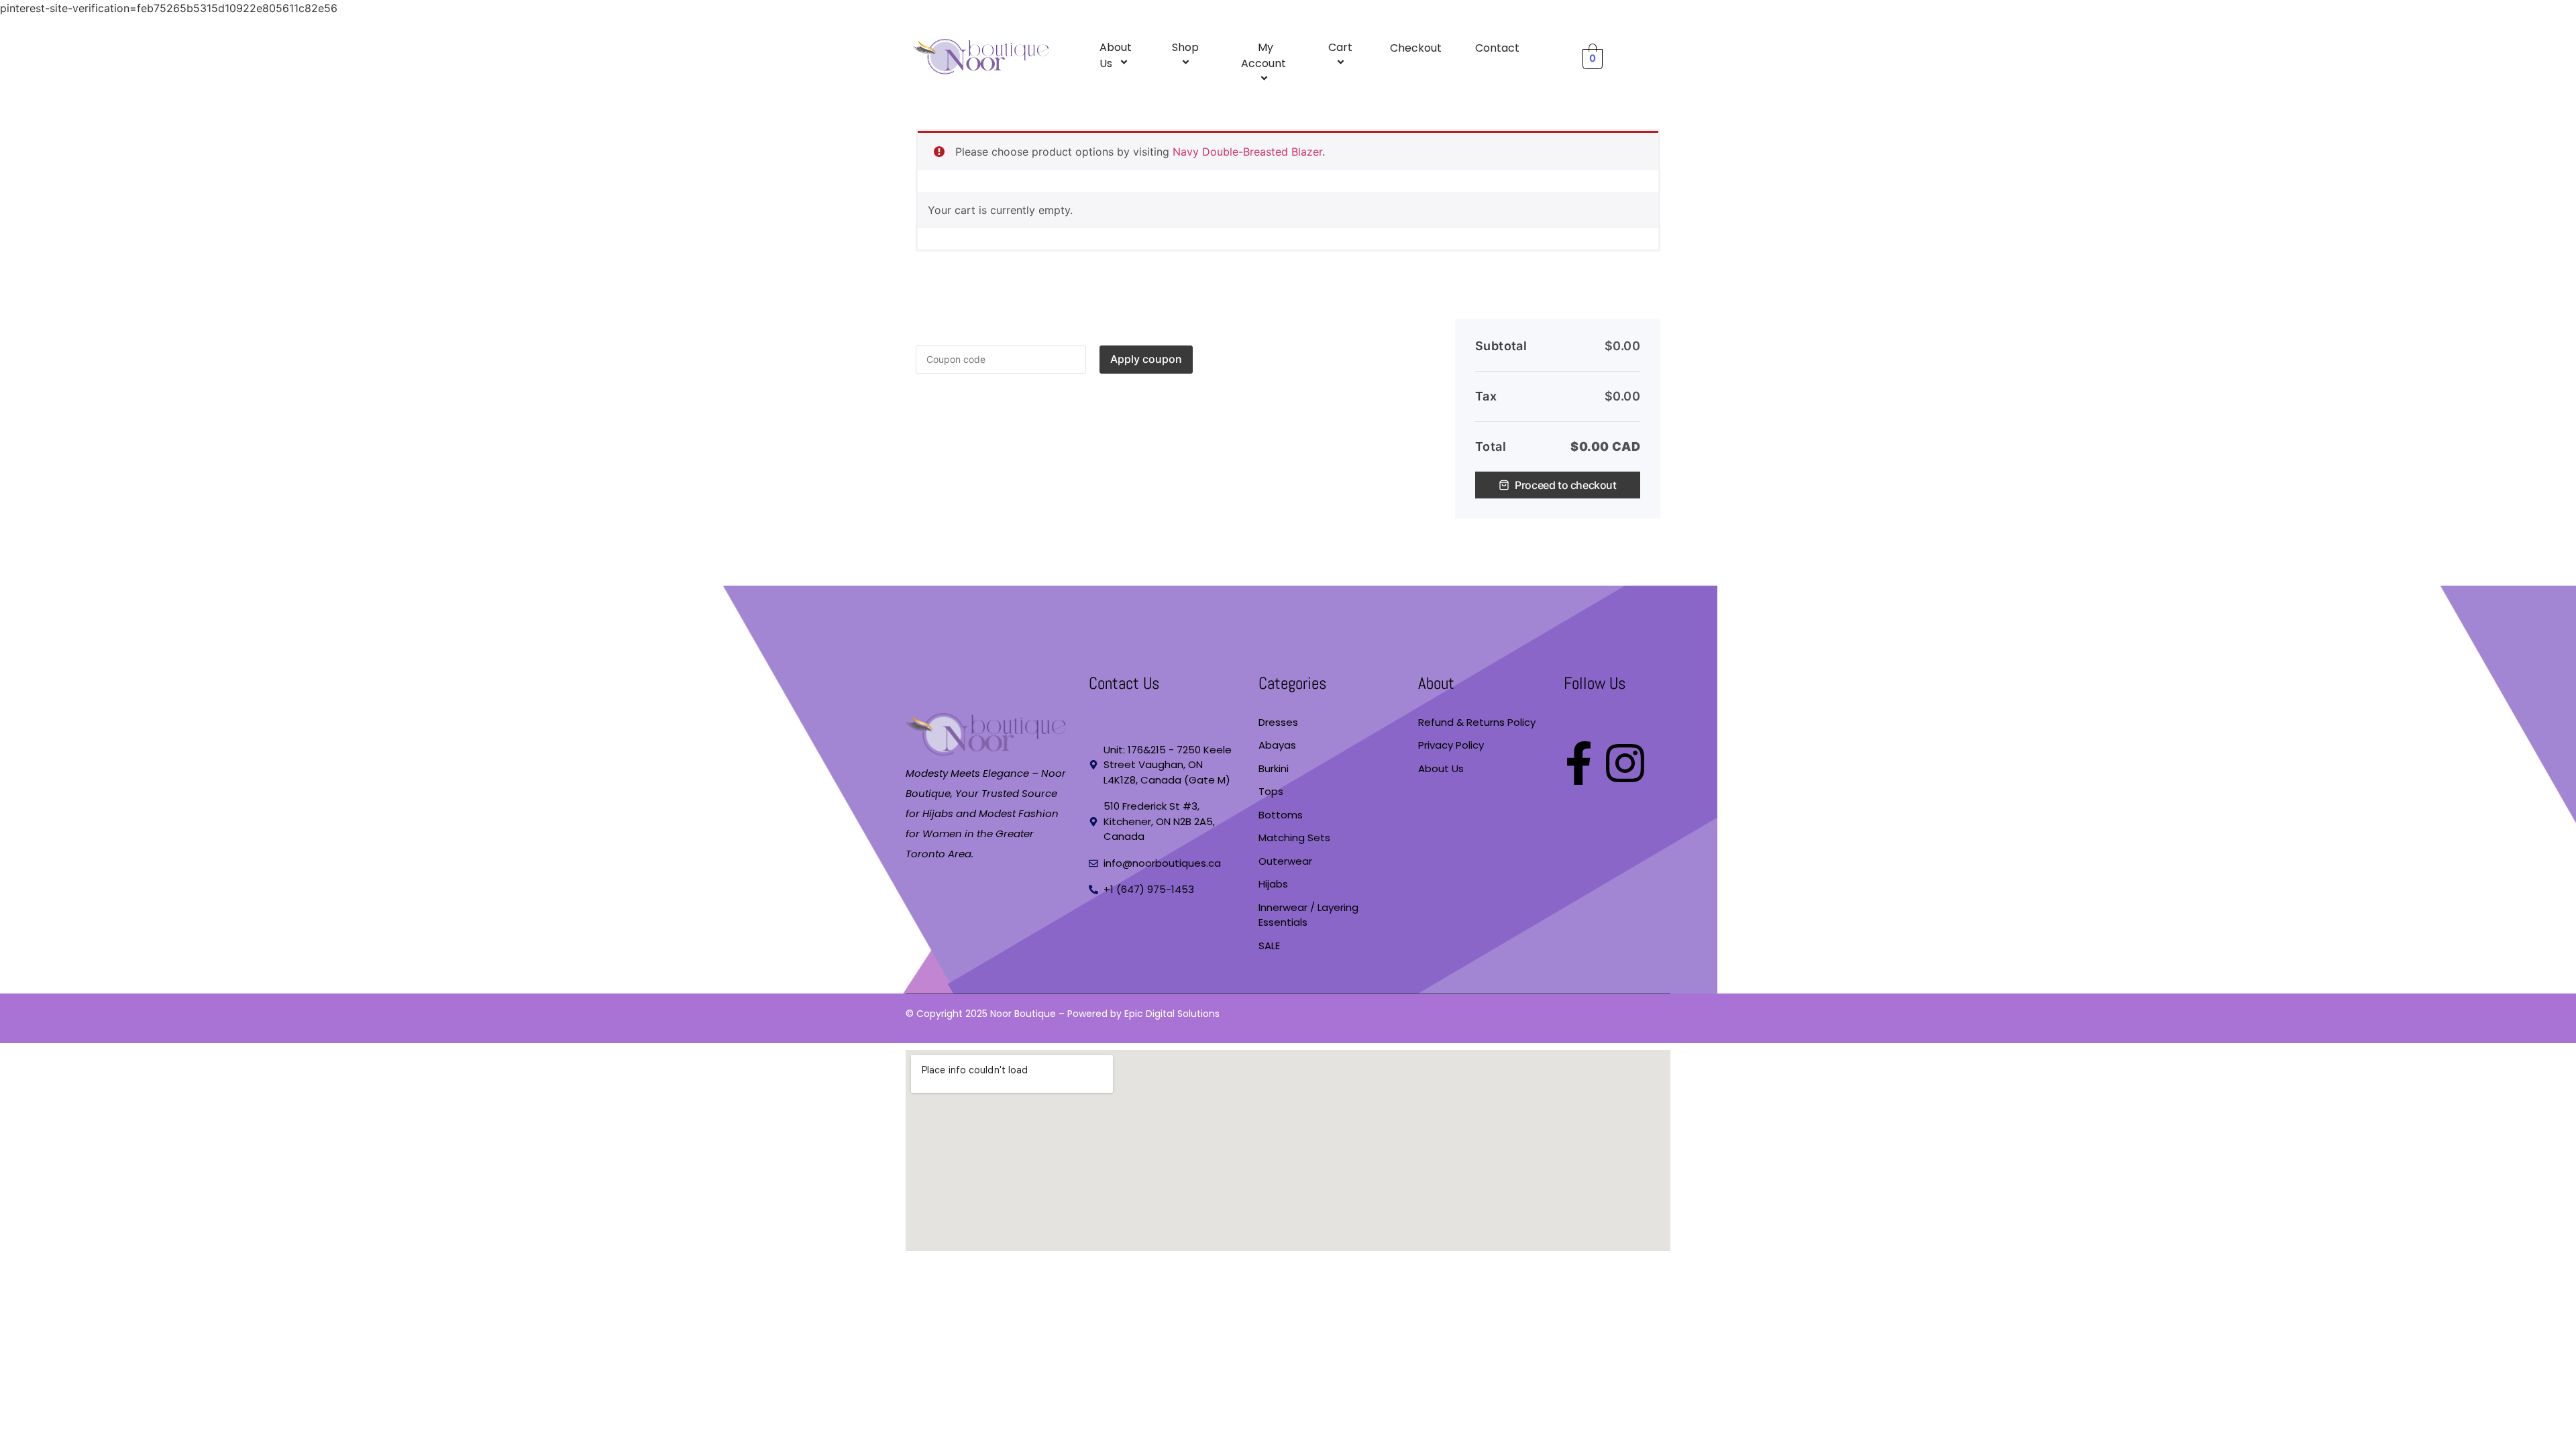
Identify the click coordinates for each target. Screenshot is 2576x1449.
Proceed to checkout (1565, 485)
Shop (1185, 47)
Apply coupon (1146, 359)
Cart (1340, 47)
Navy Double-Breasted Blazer (1247, 152)
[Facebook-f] (1579, 763)
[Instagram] (1625, 763)
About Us (1116, 55)
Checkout (1416, 48)
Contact (1497, 48)
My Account (1264, 55)
